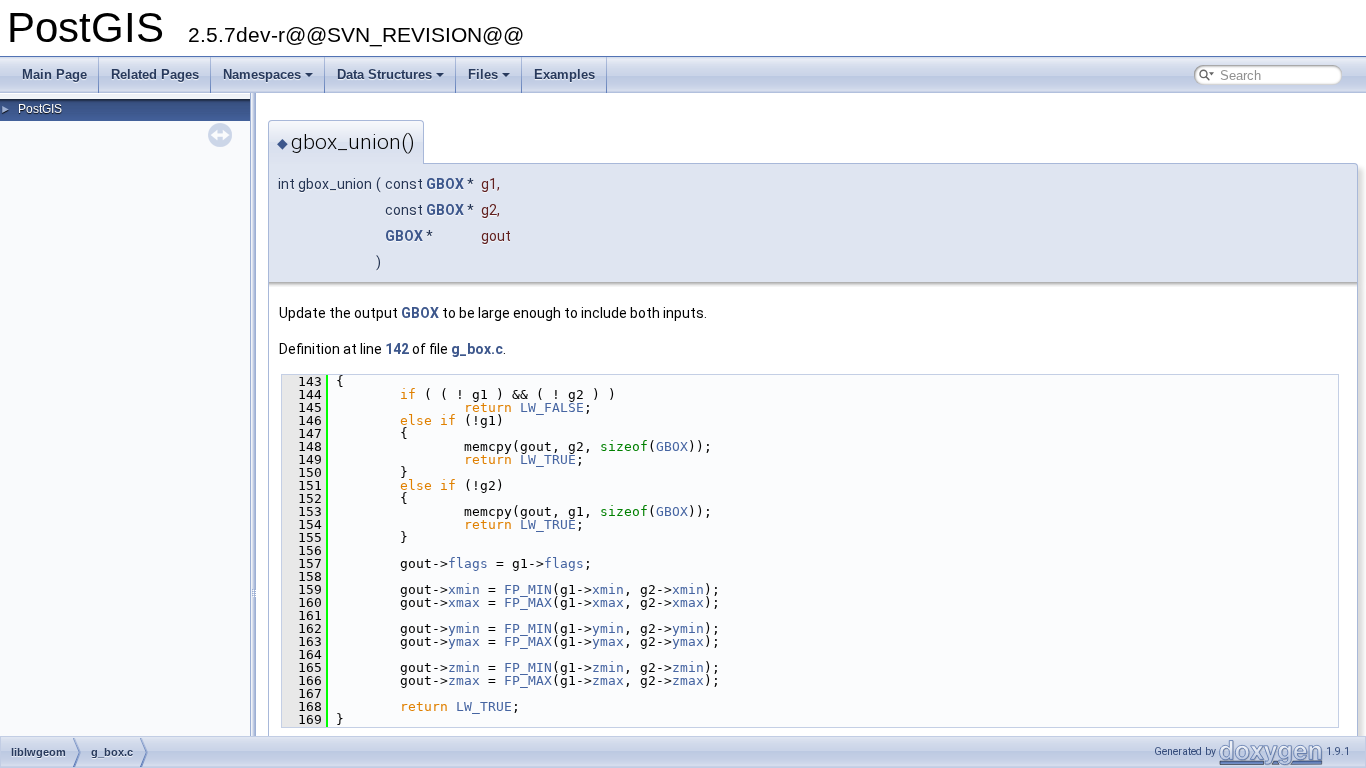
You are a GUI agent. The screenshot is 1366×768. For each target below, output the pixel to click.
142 (397, 349)
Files (483, 74)
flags (468, 563)
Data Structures (384, 74)
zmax (464, 680)
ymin (464, 628)
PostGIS (40, 109)
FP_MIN (528, 589)
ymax (464, 641)
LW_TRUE (548, 459)
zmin (464, 667)
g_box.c (477, 349)
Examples (564, 74)
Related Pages (155, 74)
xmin (464, 589)
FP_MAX (528, 602)
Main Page (54, 74)
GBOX (445, 184)
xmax (464, 602)
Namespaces (262, 74)
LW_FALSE (552, 407)
